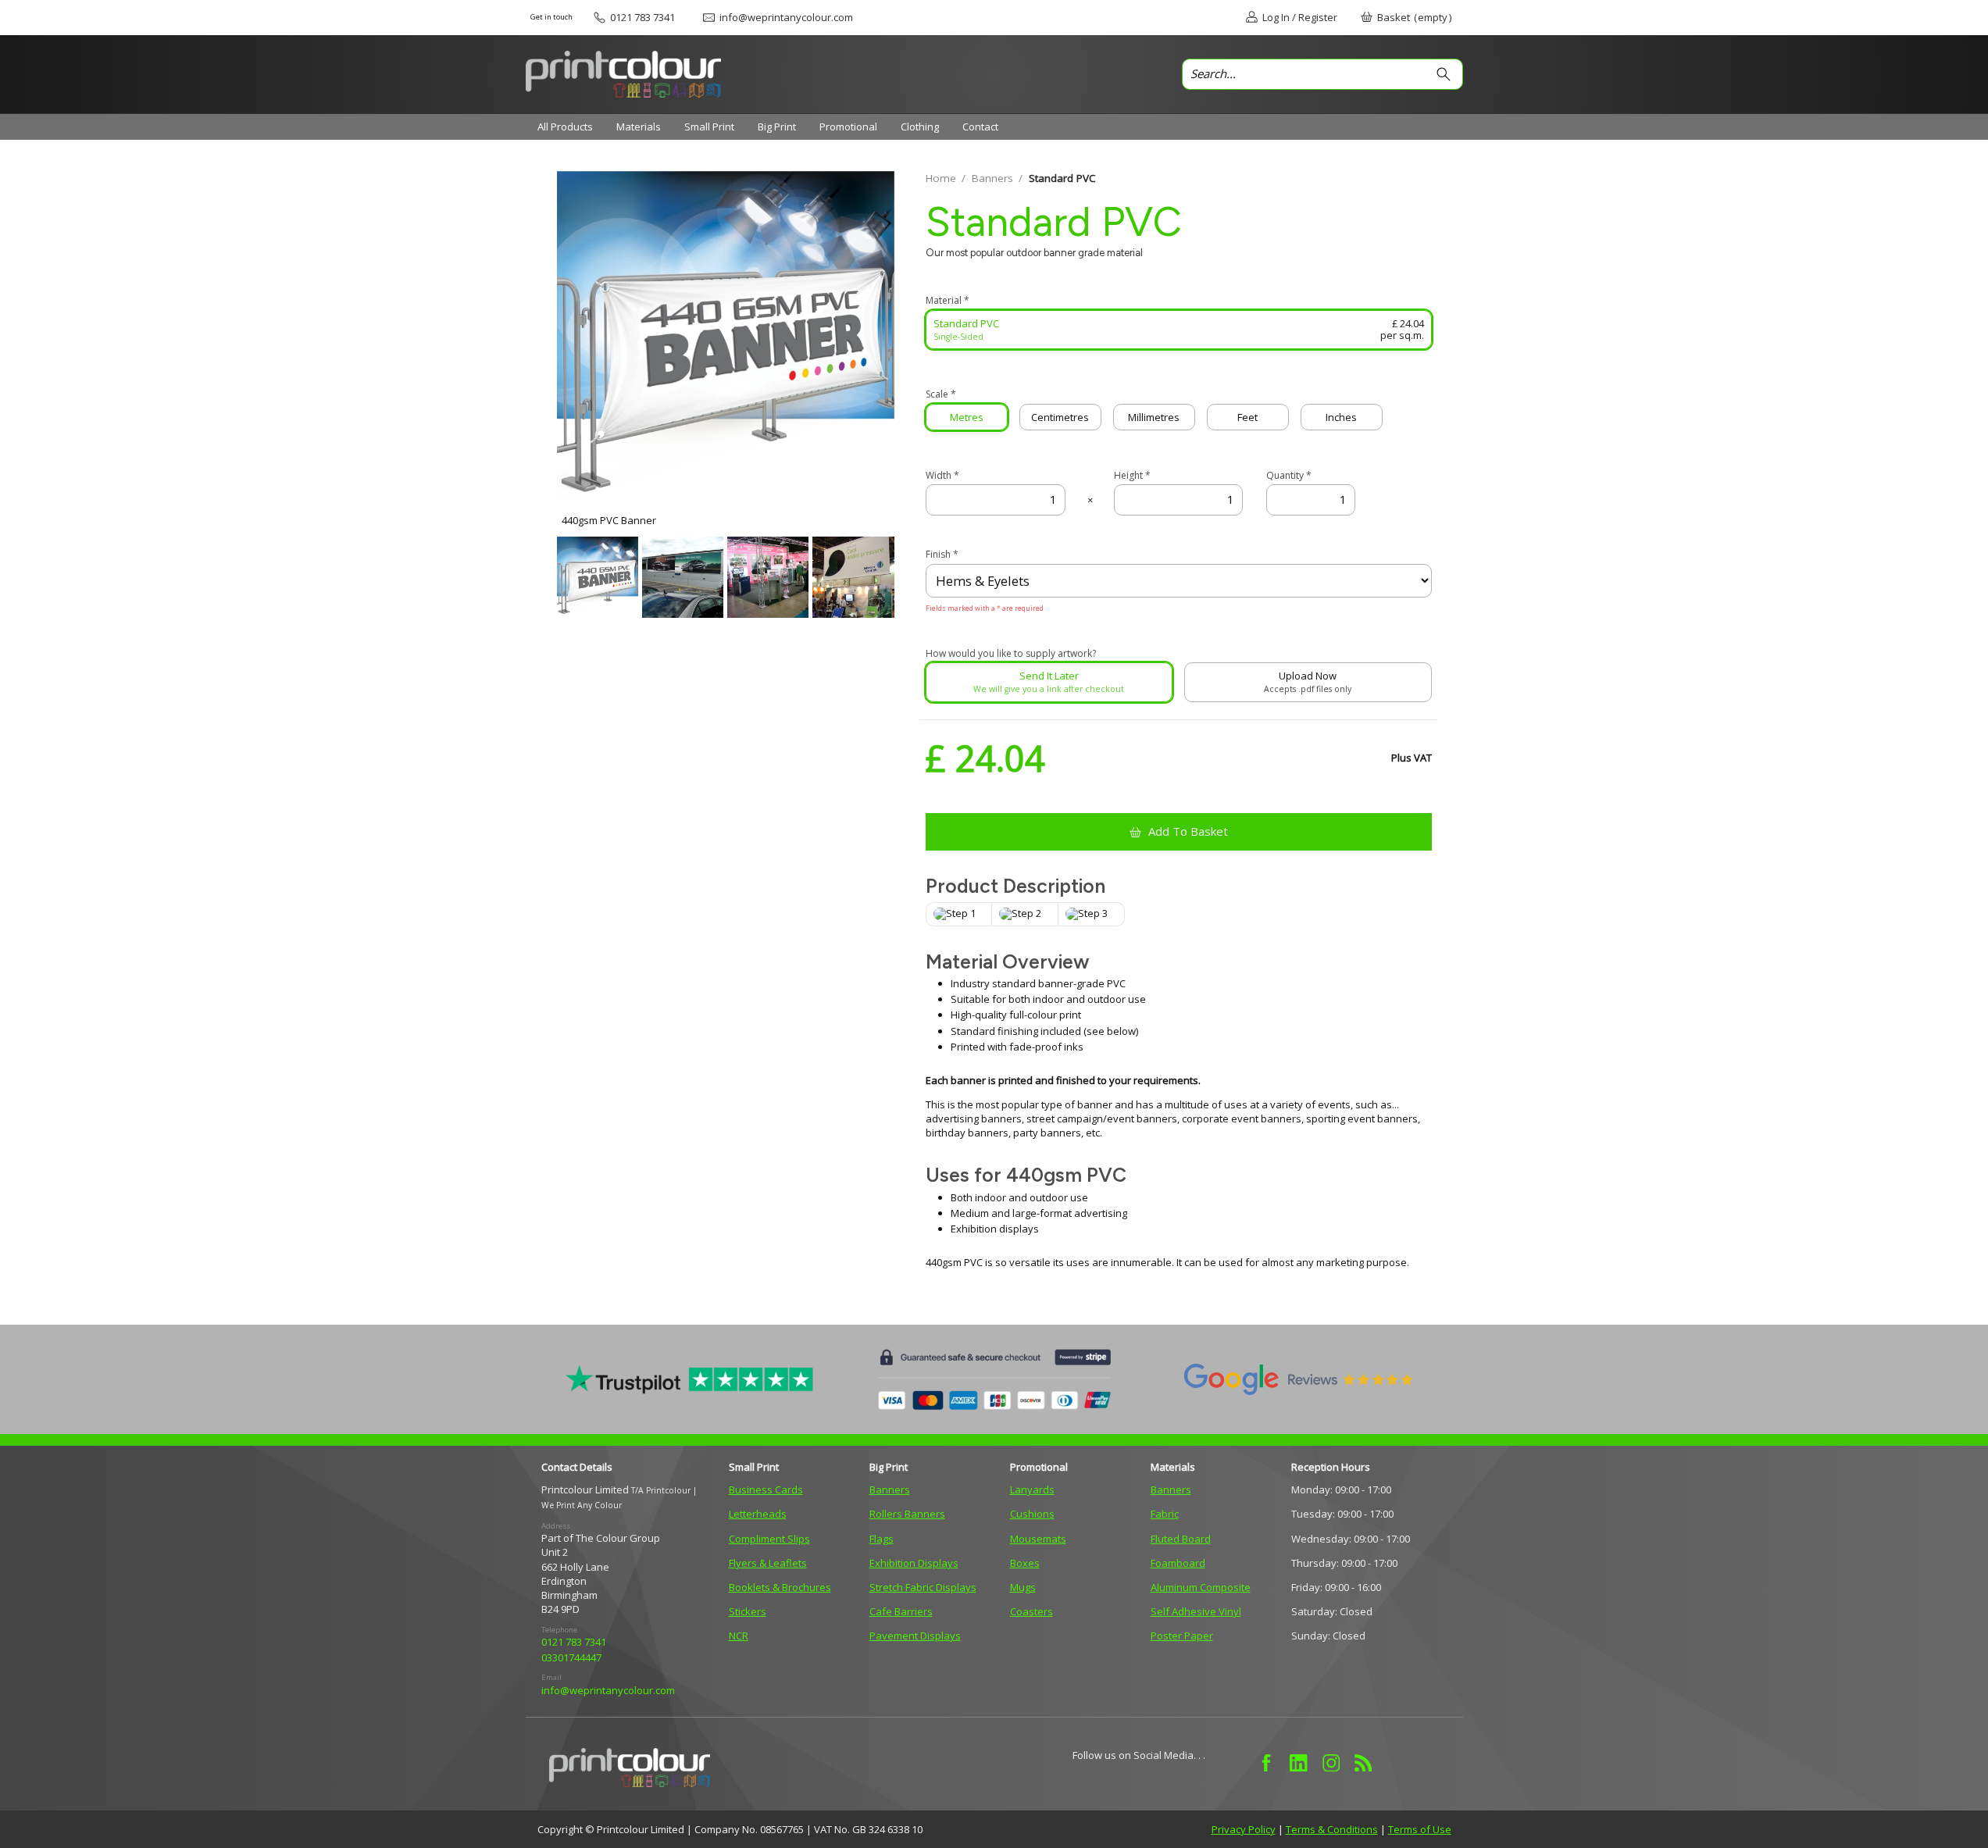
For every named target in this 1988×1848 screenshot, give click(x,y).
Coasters (1031, 1611)
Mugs (1023, 1587)
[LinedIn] (1299, 1763)
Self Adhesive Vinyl (1196, 1611)
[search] (1447, 74)
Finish (942, 555)
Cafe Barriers (901, 1611)
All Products (565, 127)
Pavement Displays (915, 1636)
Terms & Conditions (1332, 1829)
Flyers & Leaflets (768, 1563)
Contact (980, 127)
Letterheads (758, 1514)
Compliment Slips (769, 1539)
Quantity (1289, 476)
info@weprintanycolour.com (608, 1690)
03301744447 (571, 1657)
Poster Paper (1182, 1636)
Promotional (848, 127)
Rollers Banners (907, 1514)
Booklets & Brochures (780, 1587)
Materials (639, 127)
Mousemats (1038, 1539)
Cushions (1032, 1514)
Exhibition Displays (914, 1563)
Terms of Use (1420, 1829)
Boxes (1025, 1563)
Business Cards (766, 1489)
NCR (739, 1636)
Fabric (1165, 1514)
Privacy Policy (1244, 1829)
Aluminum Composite (1201, 1587)
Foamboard (1178, 1563)
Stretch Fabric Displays (923, 1587)
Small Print (709, 127)
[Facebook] (1267, 1763)
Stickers (748, 1611)
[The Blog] (1363, 1763)
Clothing (920, 127)
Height (1132, 476)
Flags (882, 1539)
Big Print (777, 127)
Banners (992, 178)
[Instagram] (1331, 1763)
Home (941, 178)
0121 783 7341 (574, 1642)
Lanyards (1032, 1489)
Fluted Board (1181, 1539)
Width (942, 476)
